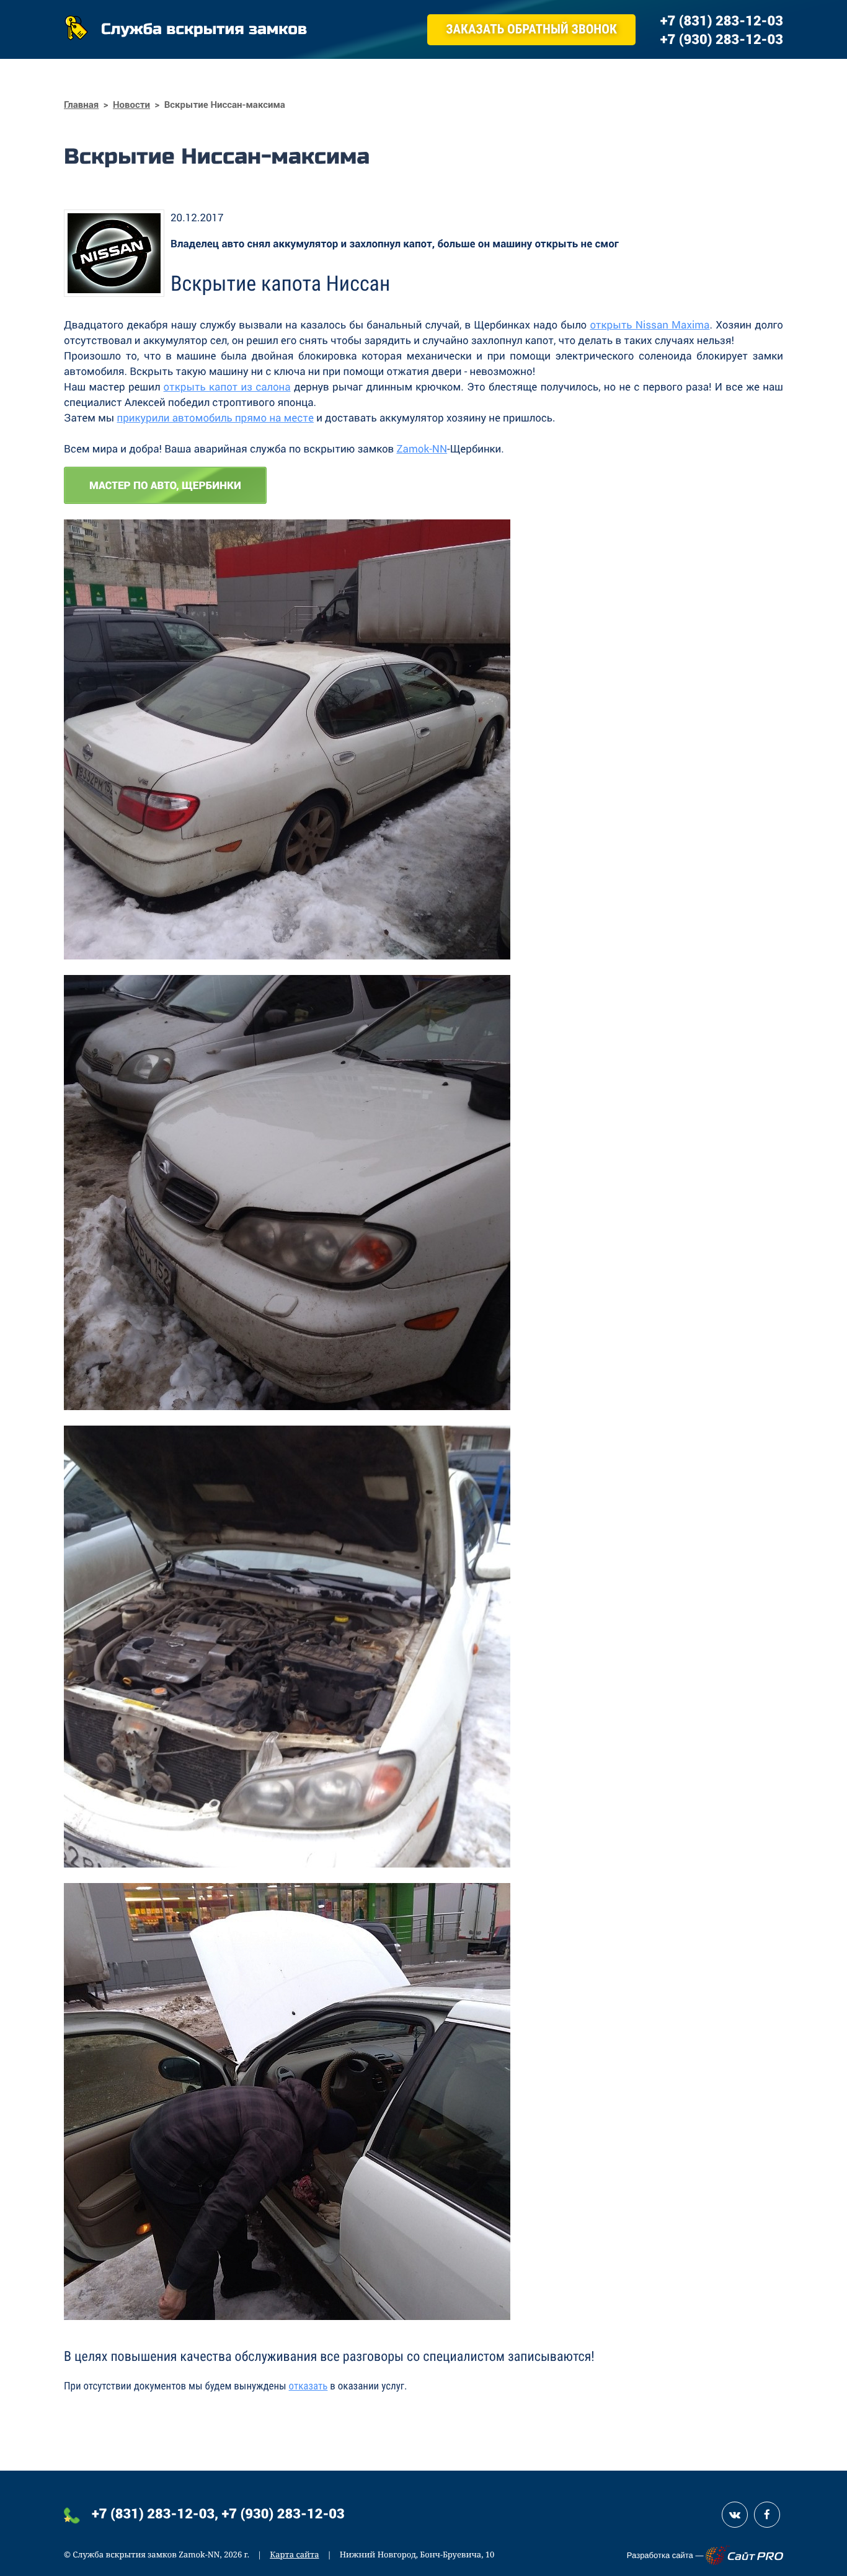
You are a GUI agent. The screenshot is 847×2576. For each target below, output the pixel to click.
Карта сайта (294, 2554)
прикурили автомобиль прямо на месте (215, 417)
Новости (131, 105)
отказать (308, 2386)
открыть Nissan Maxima (650, 324)
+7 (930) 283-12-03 (283, 2513)
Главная (81, 105)
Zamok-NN (422, 448)
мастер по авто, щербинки (165, 485)
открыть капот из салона (227, 386)
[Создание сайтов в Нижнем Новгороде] (744, 2555)
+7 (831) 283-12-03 (153, 2513)
